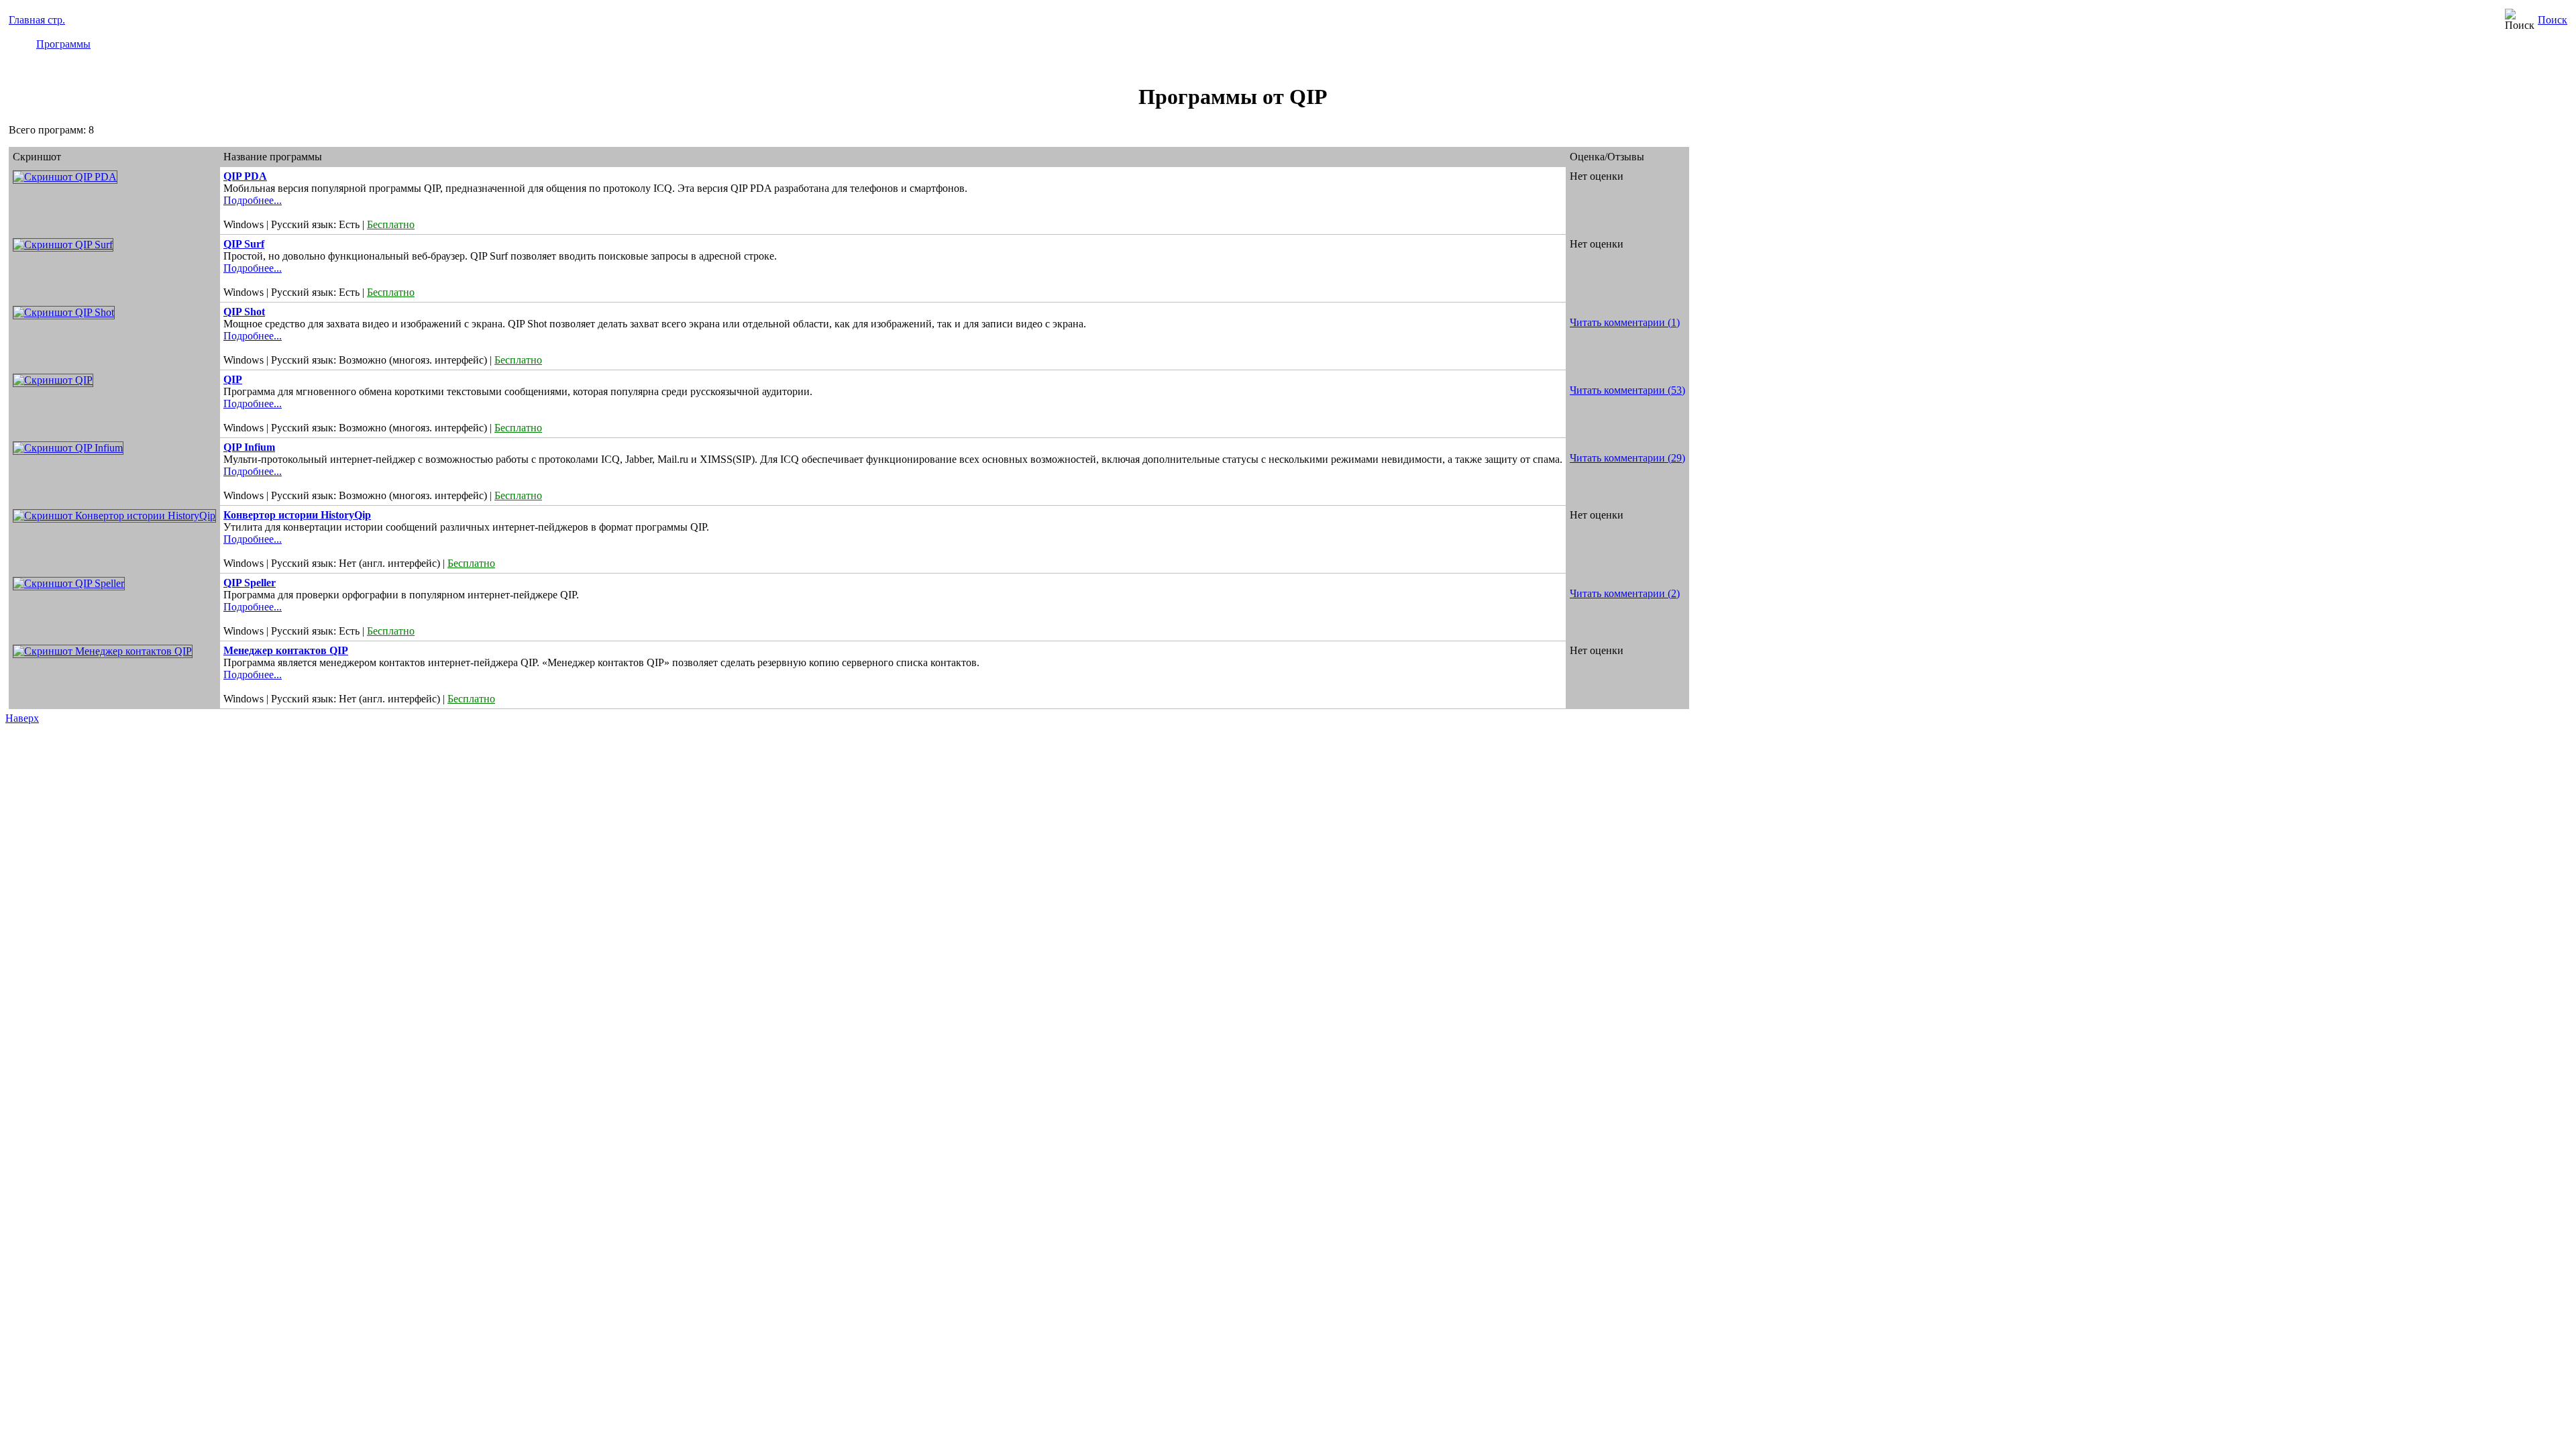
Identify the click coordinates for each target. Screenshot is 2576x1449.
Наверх (22, 718)
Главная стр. (37, 20)
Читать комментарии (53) (1627, 390)
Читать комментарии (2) (1625, 593)
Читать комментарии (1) (1625, 322)
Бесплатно (391, 224)
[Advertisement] (2514, 239)
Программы (63, 44)
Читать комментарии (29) (1627, 458)
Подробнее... (253, 200)
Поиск (2553, 20)
